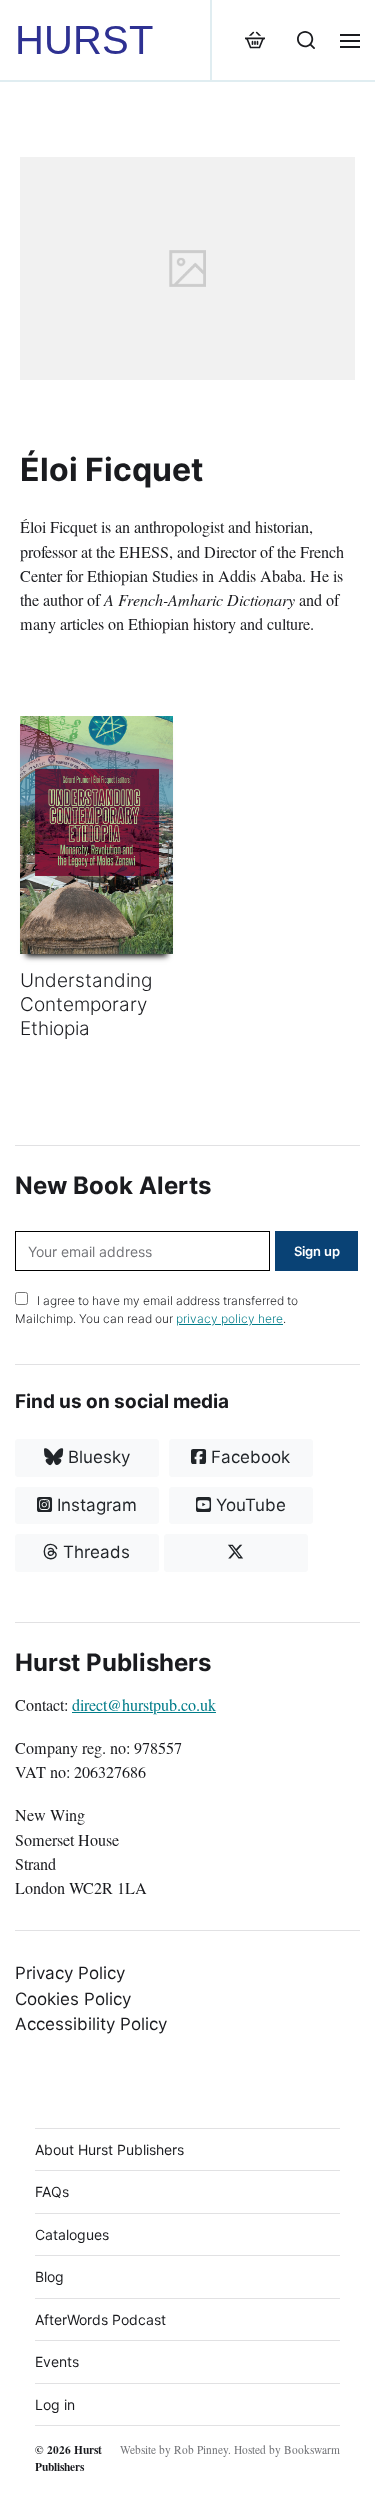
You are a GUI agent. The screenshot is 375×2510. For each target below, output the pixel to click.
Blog (49, 2276)
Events (57, 2361)
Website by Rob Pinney (174, 2449)
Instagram (94, 1505)
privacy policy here (229, 1318)
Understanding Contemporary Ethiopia (86, 1004)
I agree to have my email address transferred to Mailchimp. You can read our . (156, 1309)
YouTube (248, 1505)
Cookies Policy (73, 1999)
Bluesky (96, 1457)
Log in (55, 2404)
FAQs (52, 2191)
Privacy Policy (70, 1973)
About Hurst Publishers (109, 2149)
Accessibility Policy (91, 2024)
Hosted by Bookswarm (287, 2449)
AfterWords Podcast (100, 2319)
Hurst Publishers (68, 2458)
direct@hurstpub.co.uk (144, 1705)
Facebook (248, 1457)
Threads (94, 1552)
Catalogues (72, 2234)
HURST (84, 40)
